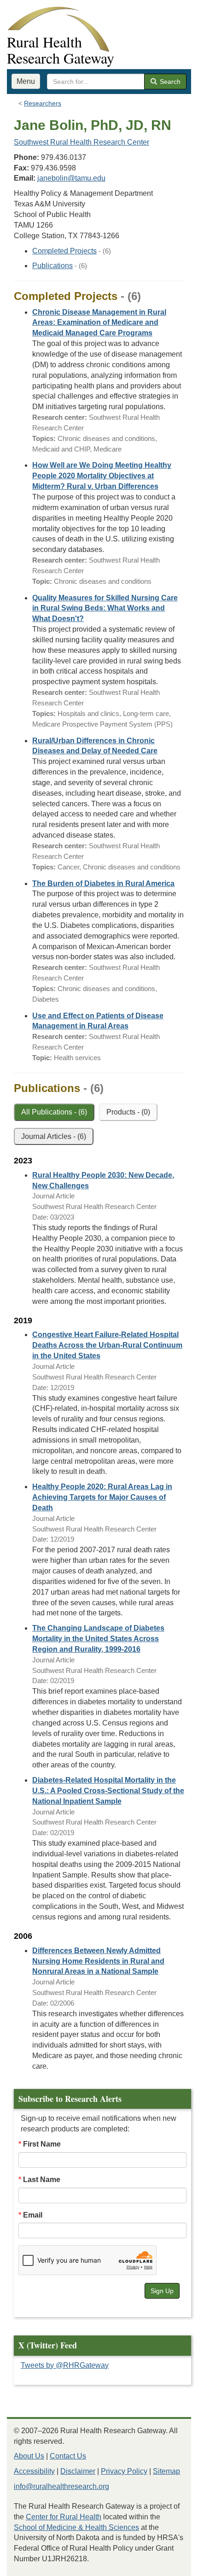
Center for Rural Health (64, 2517)
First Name (42, 2144)
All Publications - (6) (54, 1112)
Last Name (42, 2180)
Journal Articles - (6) (54, 1136)
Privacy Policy (124, 2471)
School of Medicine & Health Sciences (76, 2527)
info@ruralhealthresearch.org (61, 2486)
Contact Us (68, 2456)
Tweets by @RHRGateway (65, 2365)
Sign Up (162, 2291)
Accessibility (34, 2471)
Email (33, 2215)
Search (169, 82)
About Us (29, 2456)
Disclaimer (78, 2471)
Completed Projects (64, 251)
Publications (52, 266)
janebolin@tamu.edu (71, 178)
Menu (26, 81)
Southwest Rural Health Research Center (82, 142)
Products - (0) (128, 1112)
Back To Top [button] (168, 2565)
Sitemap (166, 2471)
